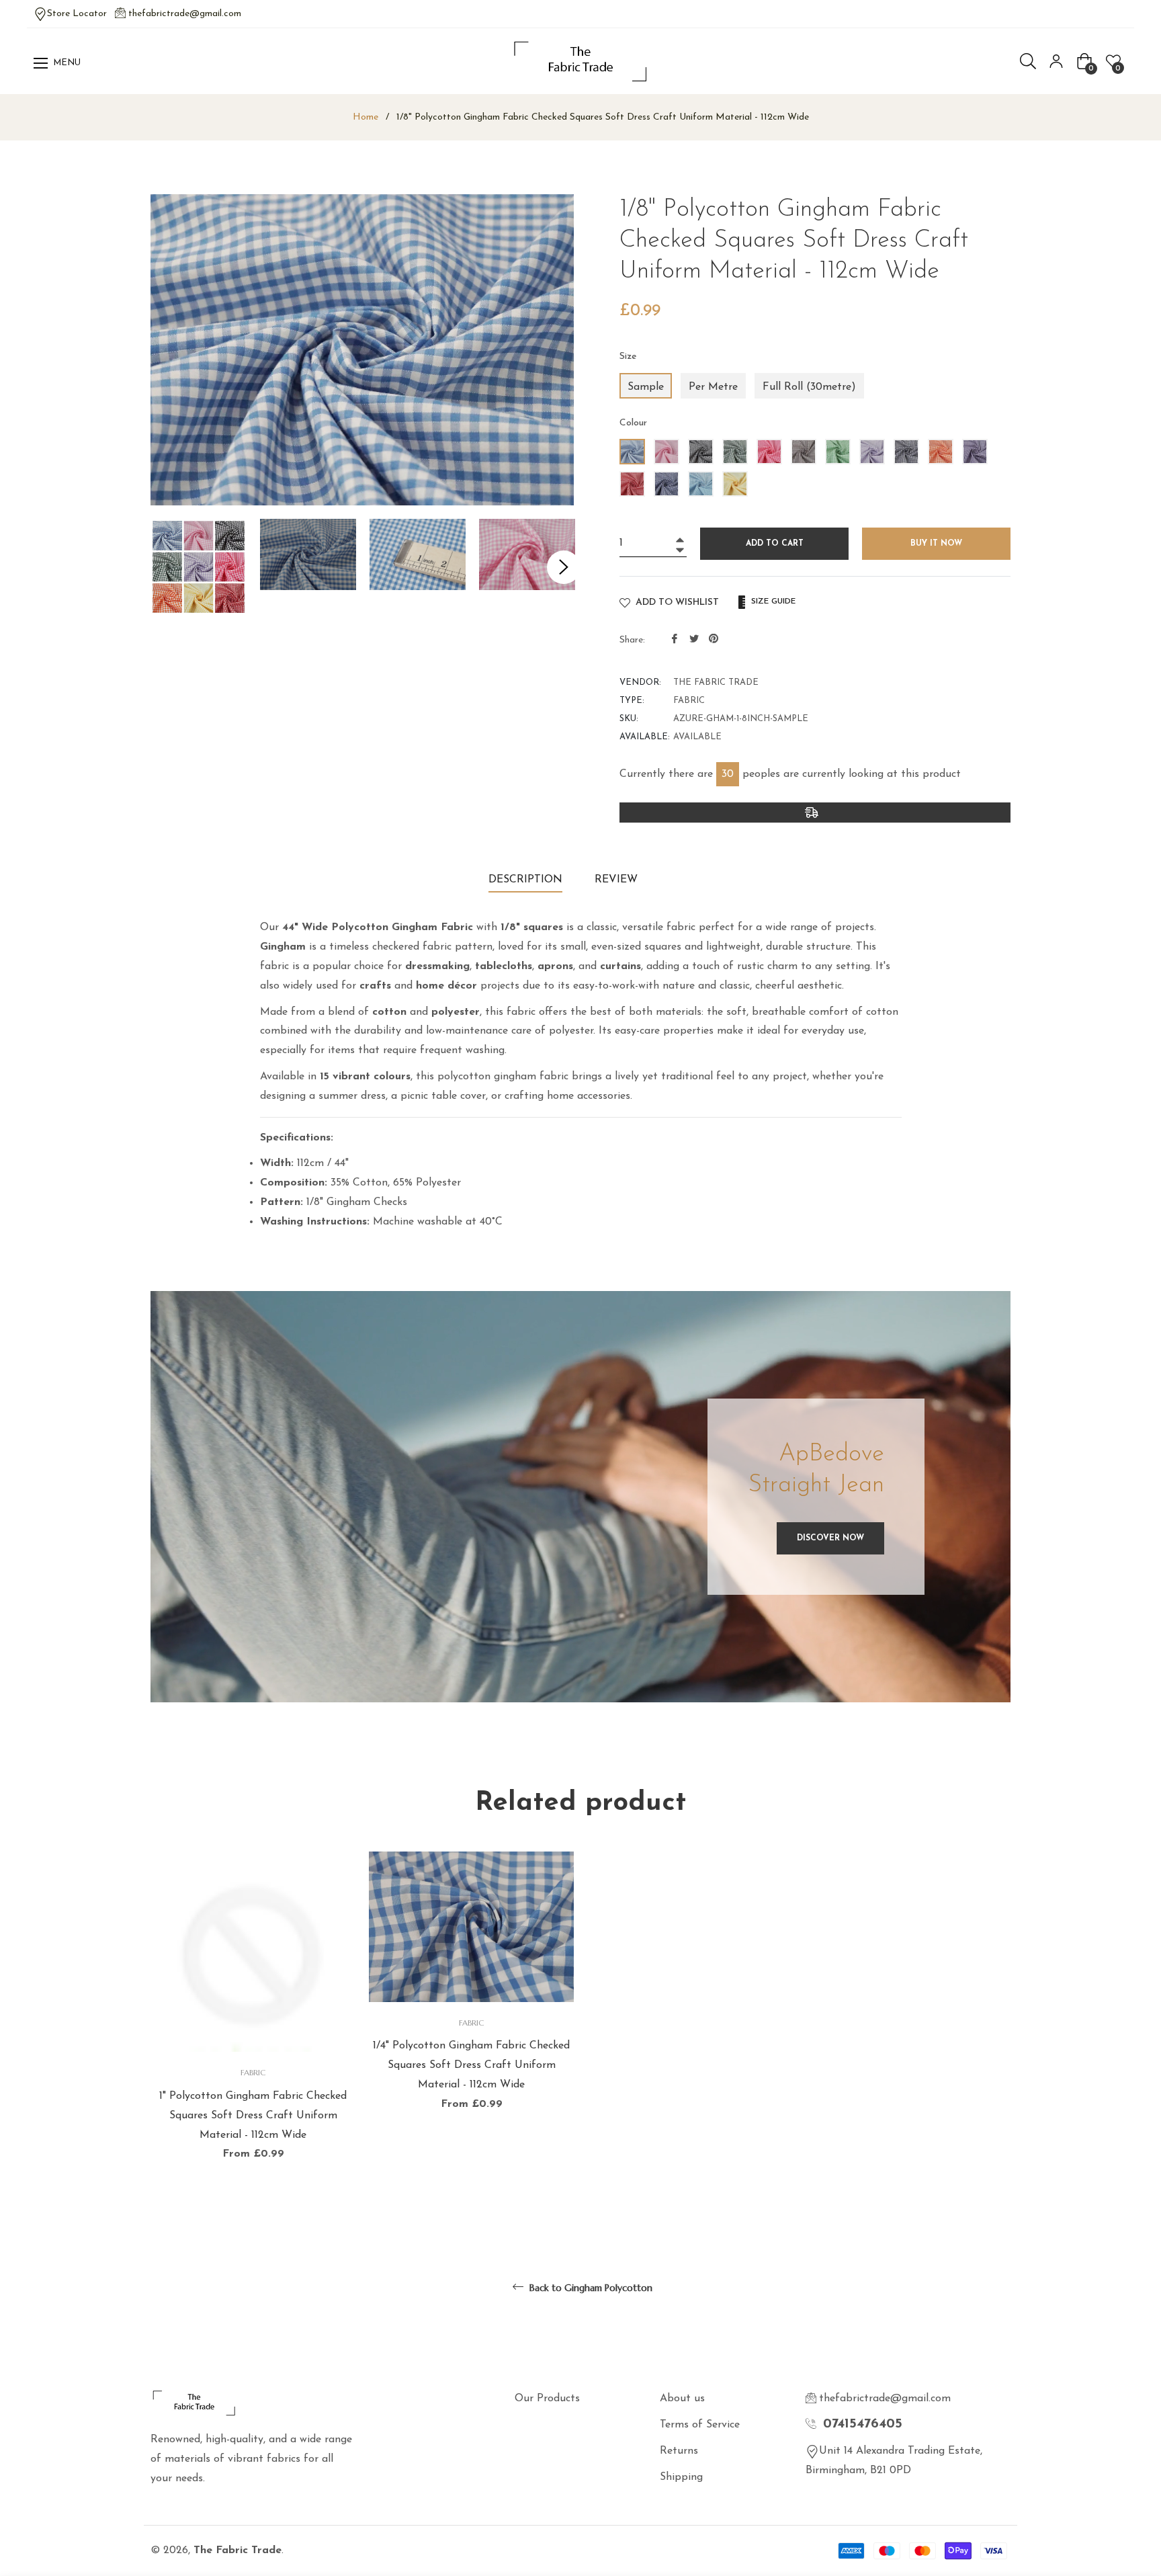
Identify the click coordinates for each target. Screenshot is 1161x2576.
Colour (633, 423)
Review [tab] (618, 880)
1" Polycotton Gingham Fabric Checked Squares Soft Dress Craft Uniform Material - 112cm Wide (253, 2116)
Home (365, 117)
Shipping (681, 2477)
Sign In (1056, 61)
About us (682, 2399)
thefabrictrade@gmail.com (185, 14)
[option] (253, 2030)
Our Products (547, 2399)
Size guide (772, 601)
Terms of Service (700, 2425)
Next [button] (564, 567)
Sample (646, 387)
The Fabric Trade (238, 2550)
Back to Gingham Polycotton (590, 2288)
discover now (830, 1538)
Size (628, 357)
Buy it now (936, 544)
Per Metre (713, 387)
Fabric (253, 2072)
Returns (679, 2451)
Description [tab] (525, 880)
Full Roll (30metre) (809, 387)
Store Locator (77, 14)
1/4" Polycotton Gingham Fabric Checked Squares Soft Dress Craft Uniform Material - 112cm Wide (471, 2065)
